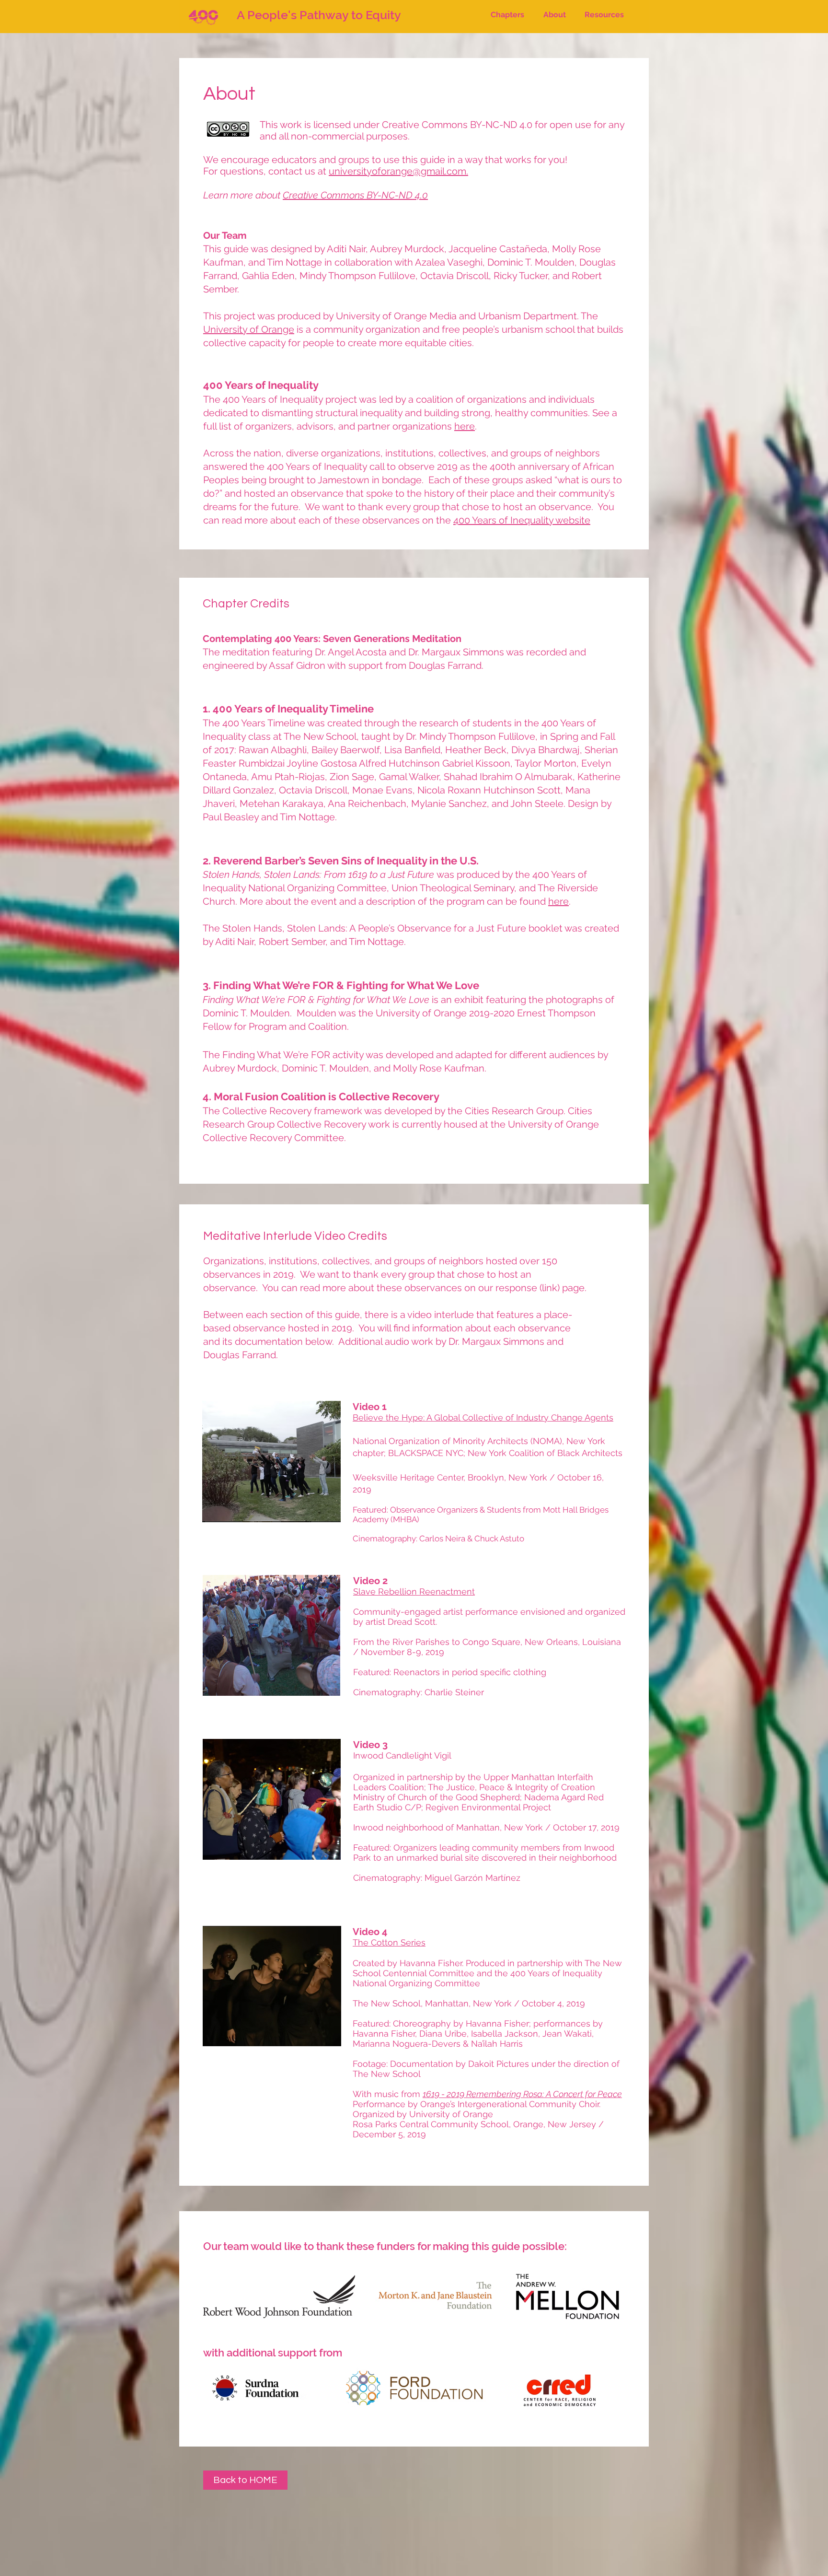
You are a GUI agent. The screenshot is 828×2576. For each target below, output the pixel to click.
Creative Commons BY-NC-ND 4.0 (355, 195)
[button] (507, 15)
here (465, 426)
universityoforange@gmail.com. (398, 171)
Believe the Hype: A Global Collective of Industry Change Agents (483, 1417)
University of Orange (249, 329)
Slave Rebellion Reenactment (414, 1591)
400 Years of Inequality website (522, 520)
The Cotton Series (389, 1942)
